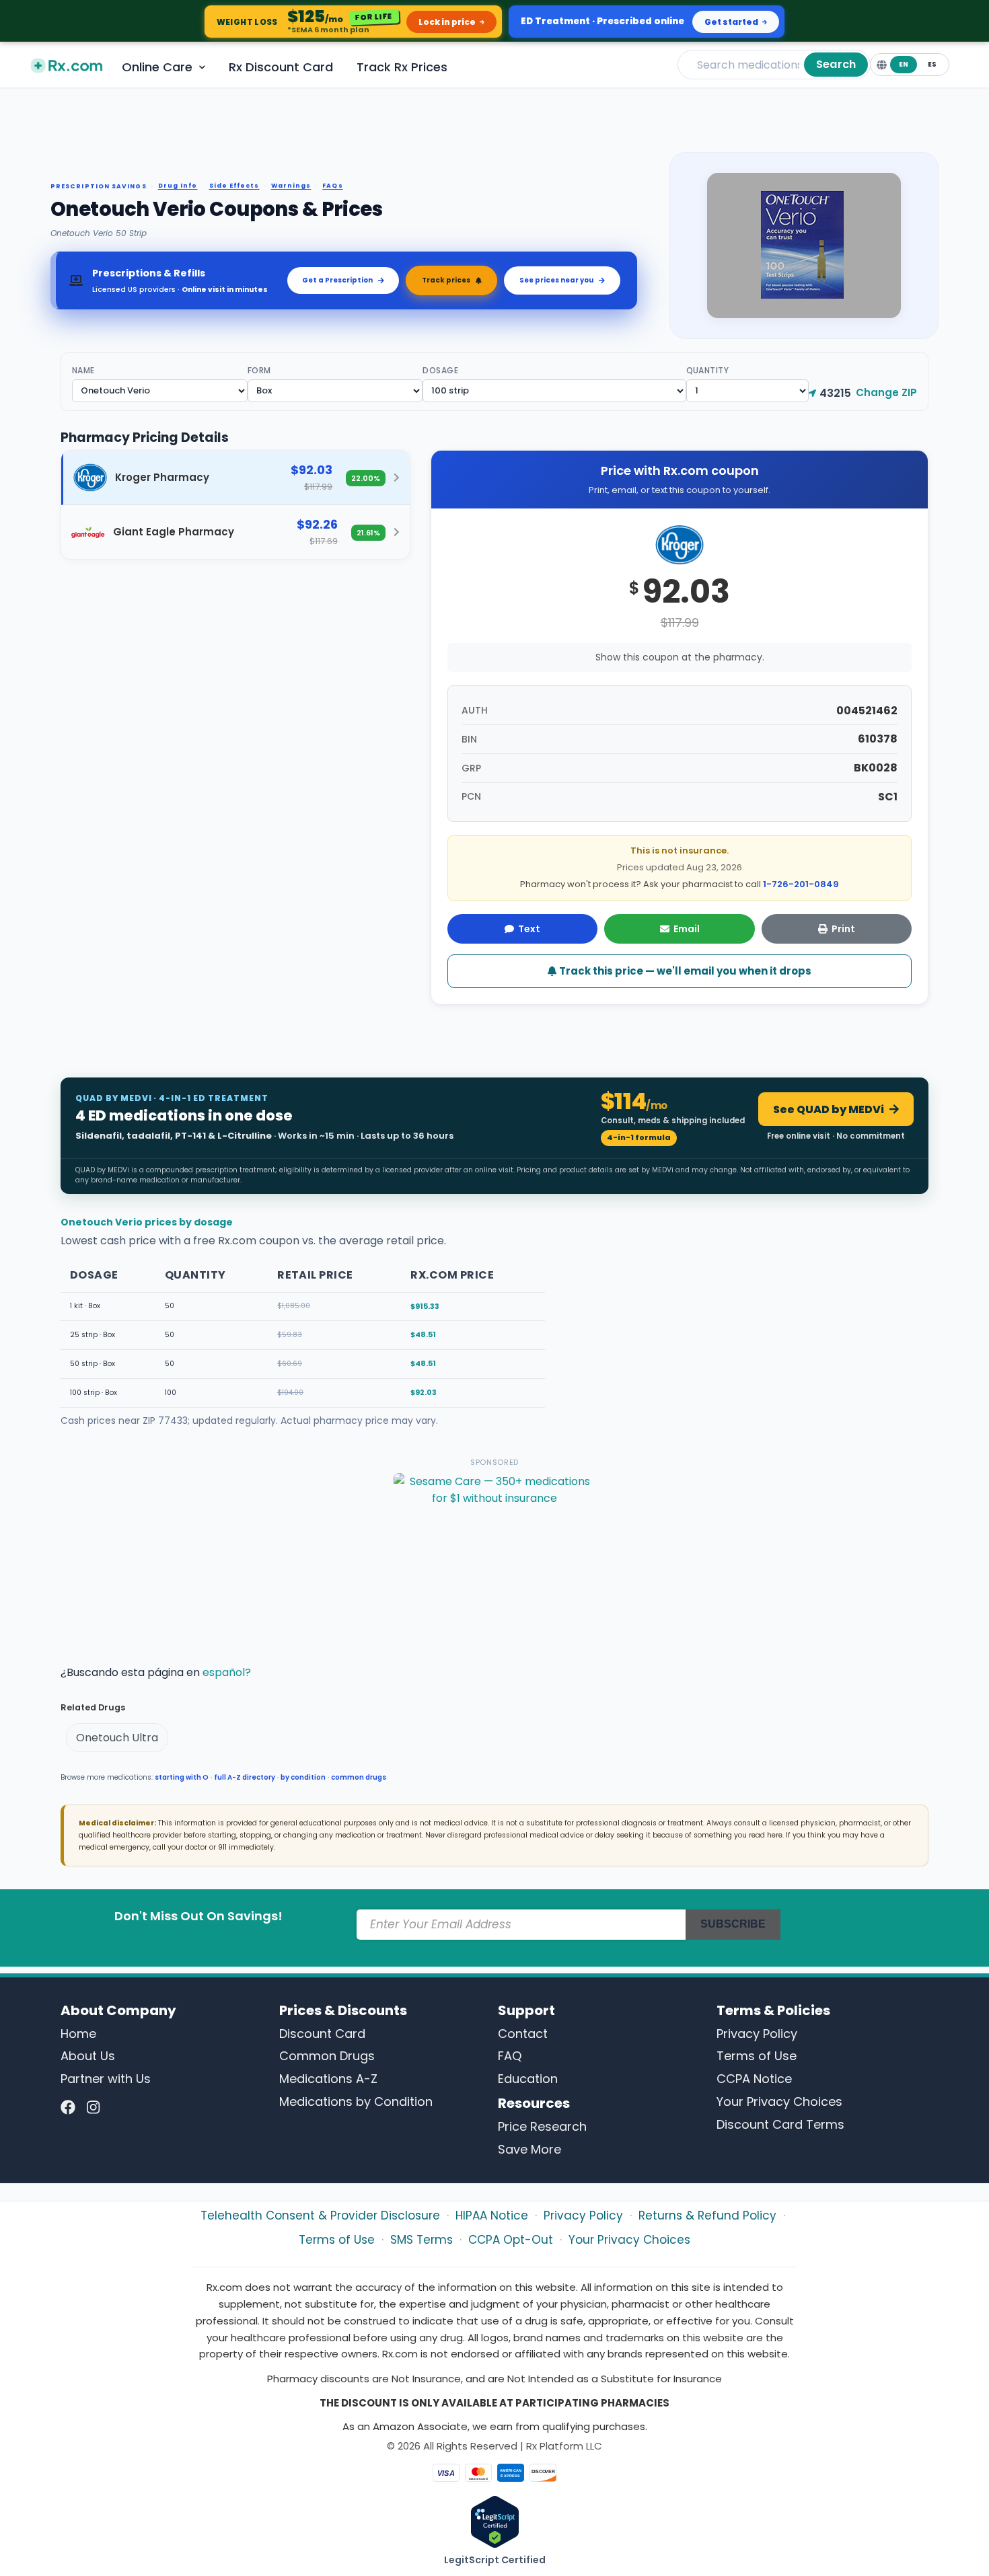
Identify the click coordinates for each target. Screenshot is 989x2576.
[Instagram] (93, 2108)
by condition (303, 1777)
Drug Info (178, 186)
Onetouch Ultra (117, 1738)
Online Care (157, 67)
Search (836, 64)
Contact (523, 2034)
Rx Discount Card (281, 67)
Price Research (542, 2126)
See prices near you (556, 280)
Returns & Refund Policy (707, 2215)
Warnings (291, 186)
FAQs (332, 186)
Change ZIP (886, 392)
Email (687, 929)
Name (83, 370)
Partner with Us (106, 2079)
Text (529, 929)
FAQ (510, 2056)
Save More (529, 2149)
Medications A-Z (328, 2079)
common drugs (359, 1777)
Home (78, 2034)
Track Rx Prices (402, 67)
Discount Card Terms (780, 2124)
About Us (88, 2056)
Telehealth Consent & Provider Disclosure (320, 2215)
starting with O (182, 1777)
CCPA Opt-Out (511, 2240)
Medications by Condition (356, 2101)
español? (227, 1672)
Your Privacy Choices (779, 2101)
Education (528, 2079)
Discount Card (322, 2034)
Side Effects (234, 186)
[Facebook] (68, 2108)
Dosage (440, 370)
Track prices (446, 280)
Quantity (708, 370)
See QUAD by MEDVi (829, 1109)
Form (259, 370)
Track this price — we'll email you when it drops (684, 971)
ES (932, 64)
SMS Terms (422, 2240)
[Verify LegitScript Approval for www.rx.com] (495, 2521)
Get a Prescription (337, 280)
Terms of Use (757, 2056)
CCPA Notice (754, 2079)
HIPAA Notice (492, 2215)
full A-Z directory (245, 1777)
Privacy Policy (757, 2034)
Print (843, 929)
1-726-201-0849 (801, 884)
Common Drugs (327, 2056)
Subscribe (733, 1924)
